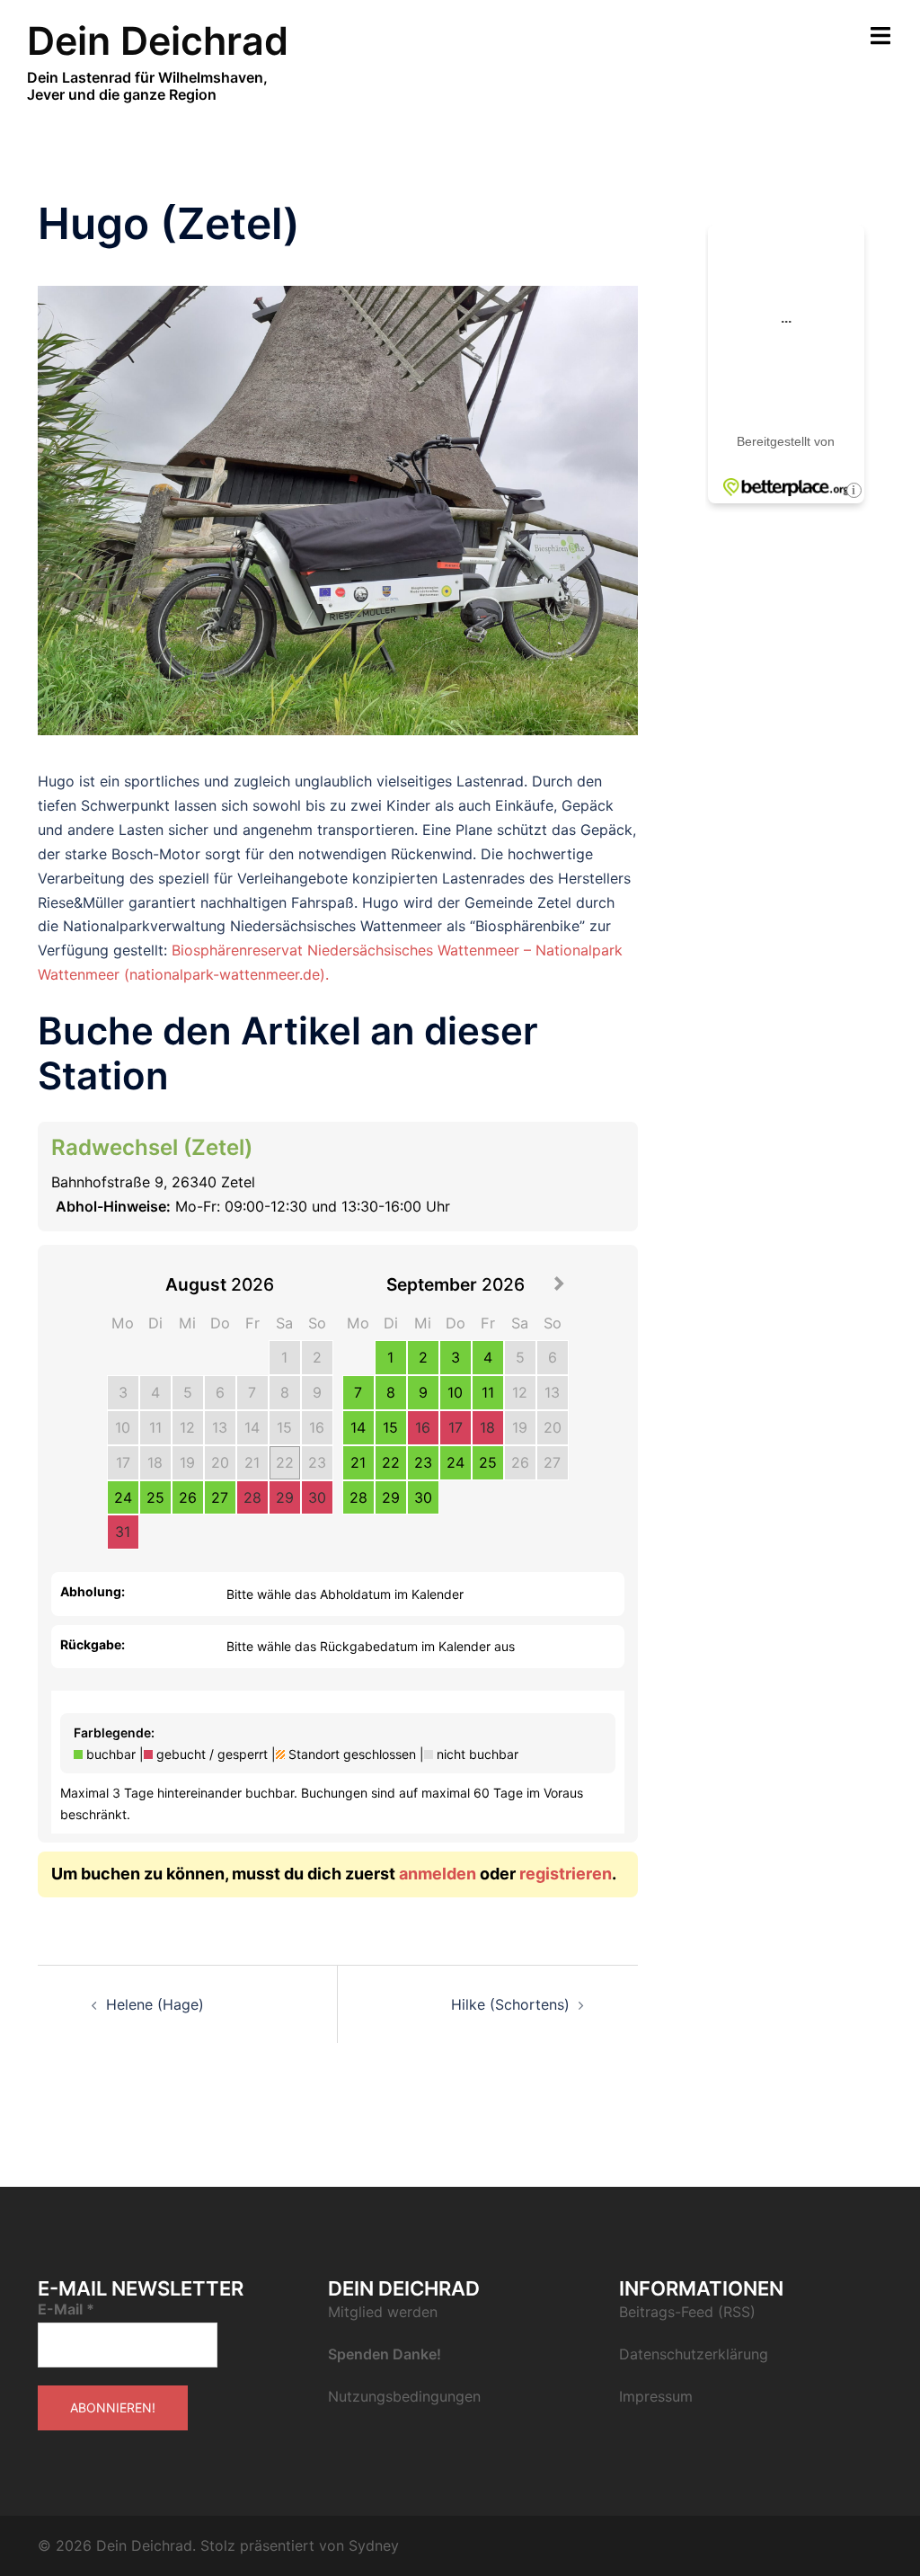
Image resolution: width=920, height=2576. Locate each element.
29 (285, 1497)
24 (123, 1497)
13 (220, 1427)
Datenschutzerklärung (694, 2354)
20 (220, 1462)
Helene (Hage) (155, 2004)
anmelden (438, 1874)
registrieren (566, 1874)
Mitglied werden (383, 2312)
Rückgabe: (93, 1644)
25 (155, 1497)
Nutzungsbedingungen (404, 2396)
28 (252, 1497)
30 (317, 1497)
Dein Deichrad (158, 40)
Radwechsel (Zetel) (152, 1147)
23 (317, 1462)
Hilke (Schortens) (510, 2004)
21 (252, 1462)
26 (188, 1497)
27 (220, 1497)
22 (285, 1462)
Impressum (656, 2396)
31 (123, 1532)
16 (317, 1427)
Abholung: (93, 1591)
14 (252, 1427)
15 (284, 1427)
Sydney (374, 2545)
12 (187, 1427)
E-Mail (66, 2309)
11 (155, 1427)
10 (123, 1427)
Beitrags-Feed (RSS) (687, 2312)
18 (155, 1462)
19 (187, 1462)
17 (123, 1462)
